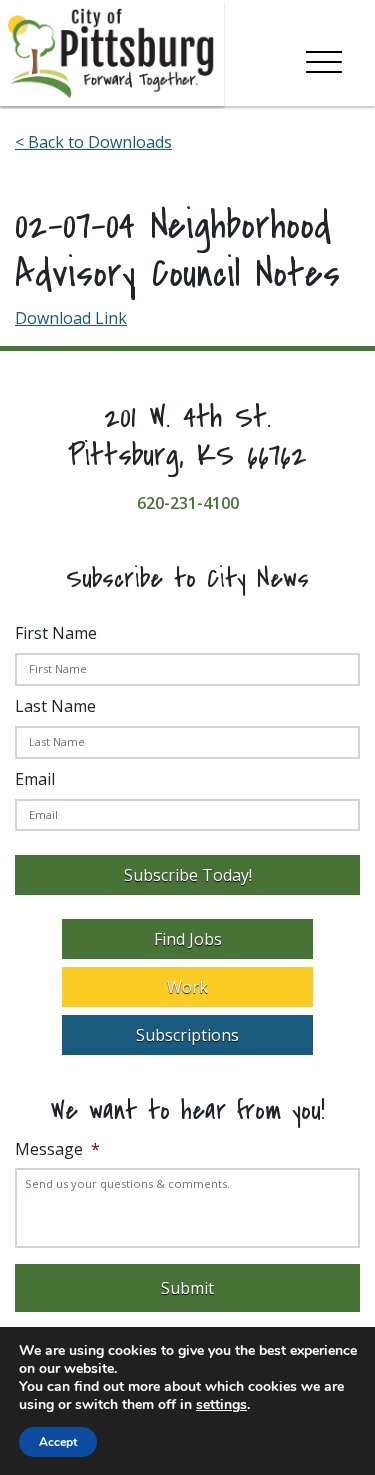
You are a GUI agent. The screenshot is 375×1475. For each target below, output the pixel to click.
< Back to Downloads (93, 142)
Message (57, 1149)
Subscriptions (187, 1035)
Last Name (55, 706)
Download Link (71, 318)
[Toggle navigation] (324, 58)
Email (35, 779)
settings (221, 1405)
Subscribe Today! (188, 875)
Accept (58, 1442)
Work (187, 987)
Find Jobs (188, 939)
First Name (56, 633)
